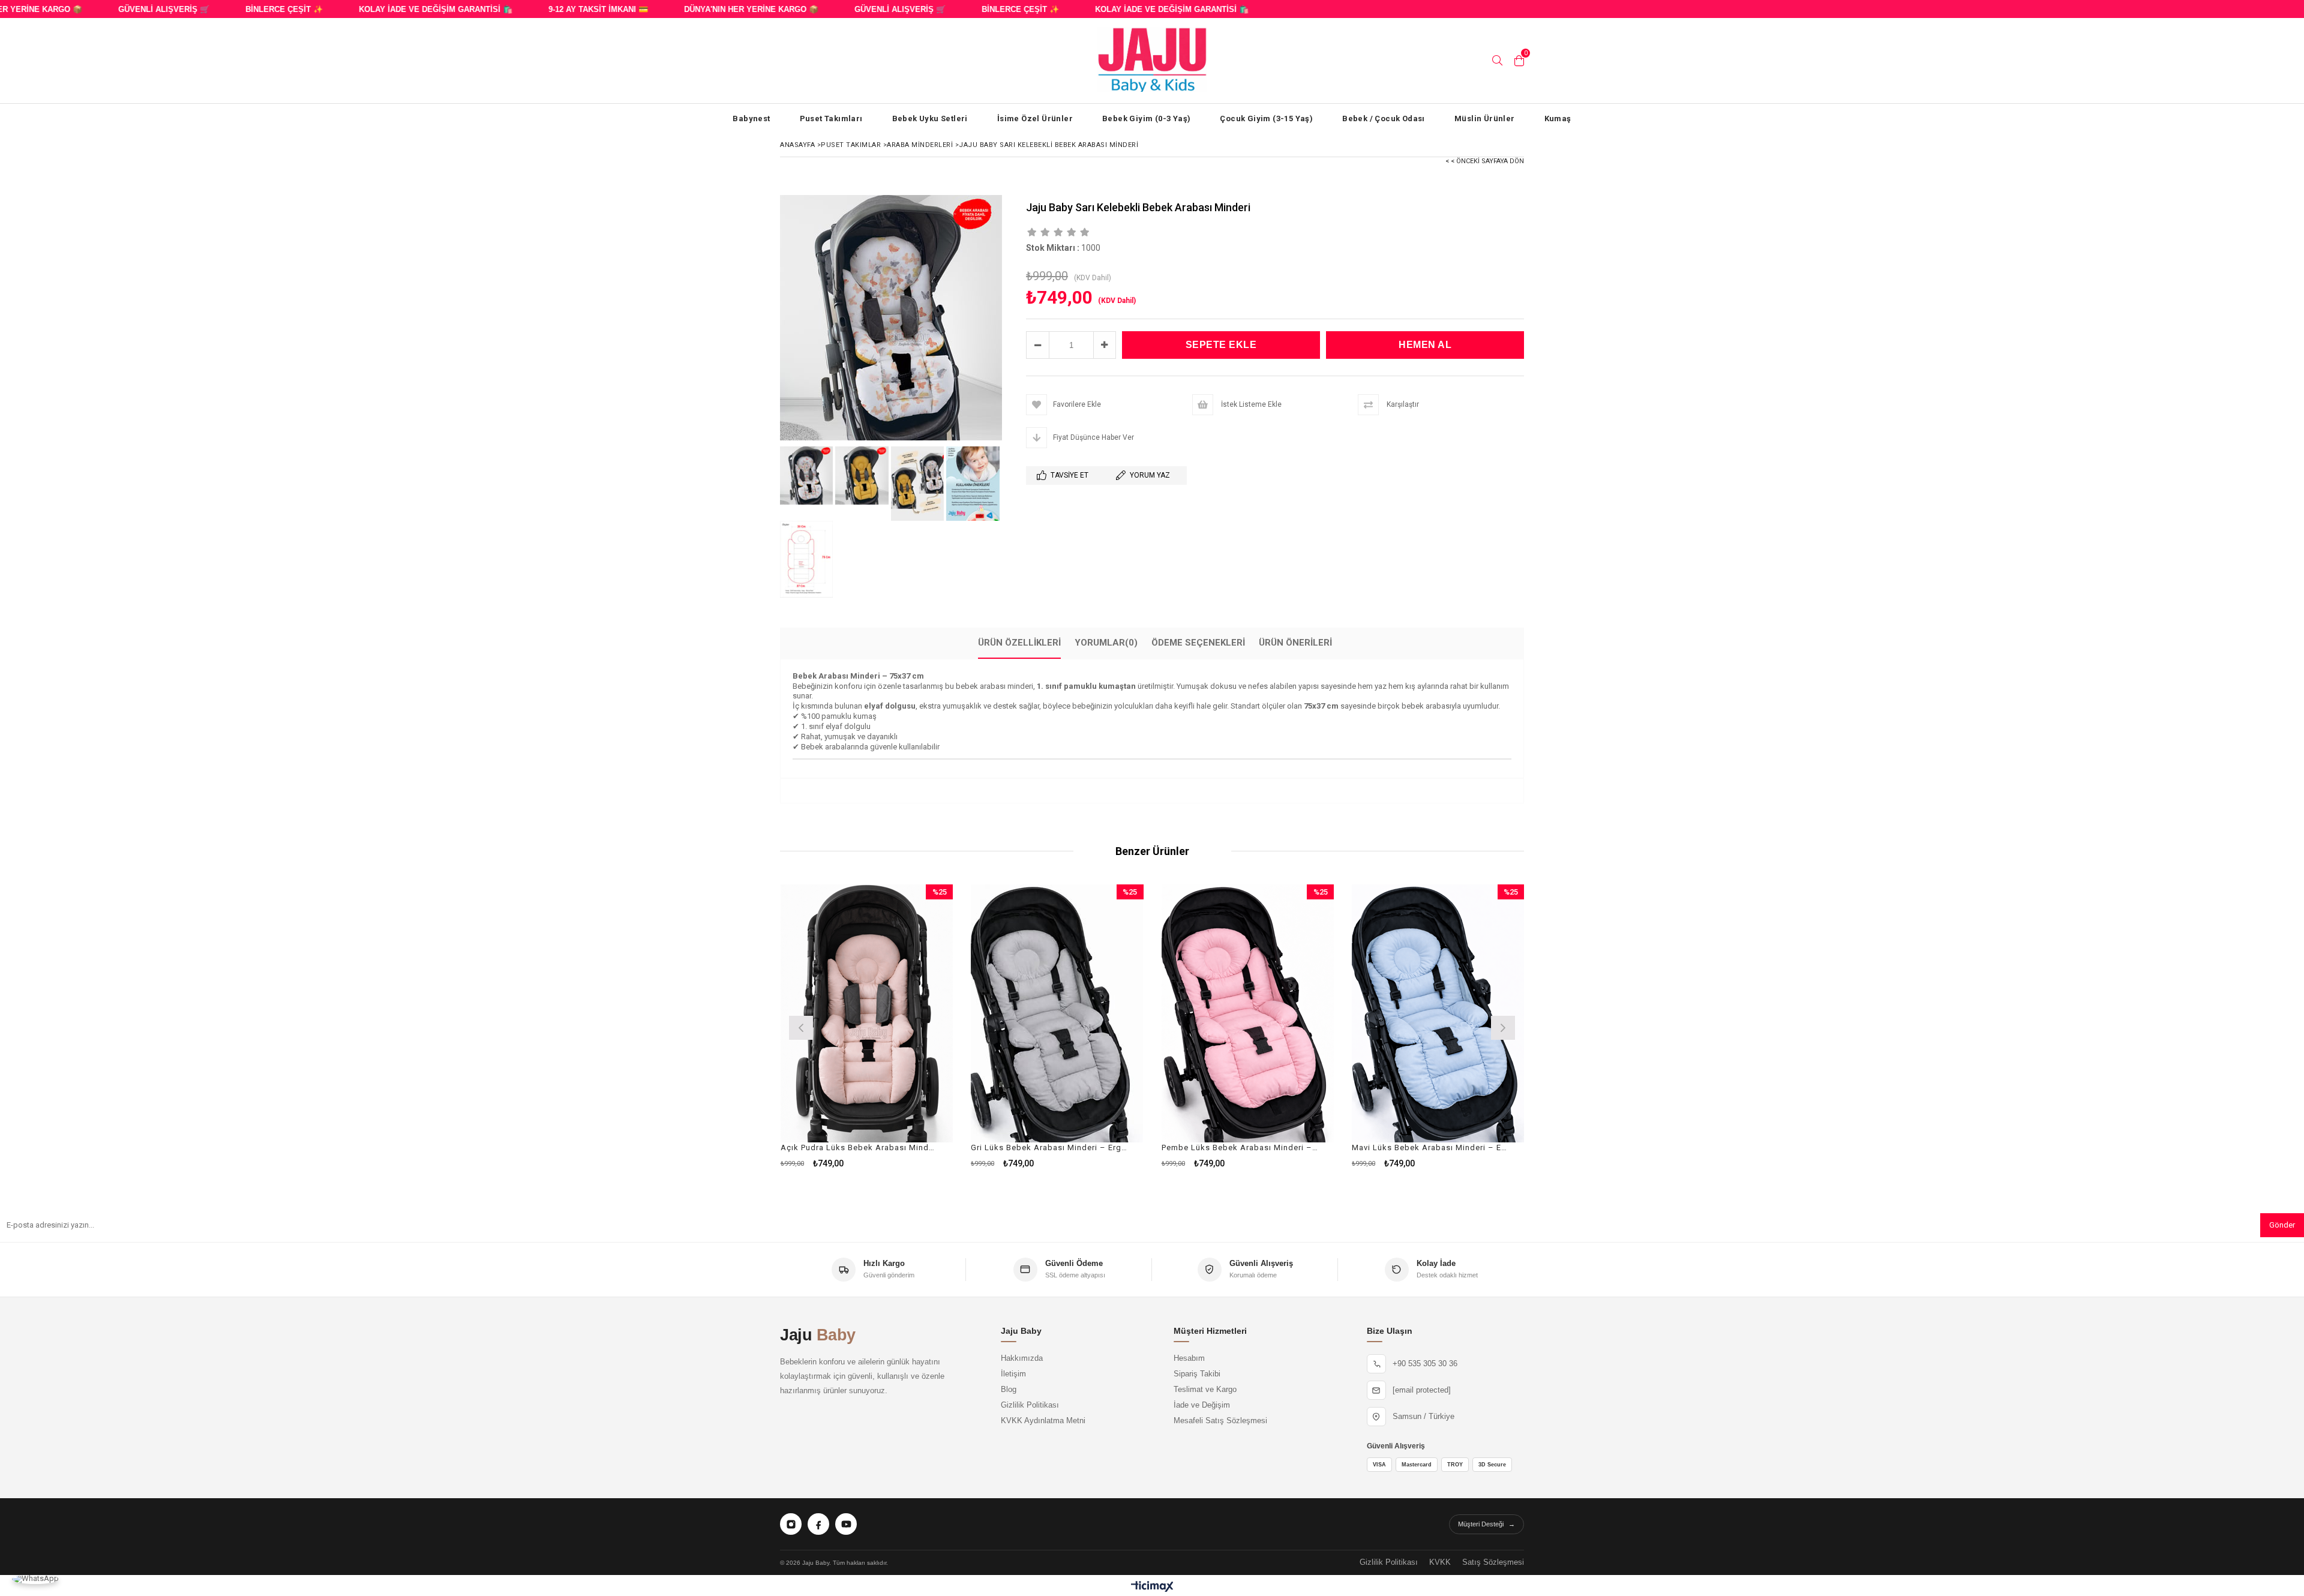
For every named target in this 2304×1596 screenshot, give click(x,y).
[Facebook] (818, 1524)
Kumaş (1558, 118)
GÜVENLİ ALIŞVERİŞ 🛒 (124, 9)
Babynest (751, 118)
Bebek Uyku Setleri (930, 118)
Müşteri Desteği (1486, 1524)
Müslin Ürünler (1485, 118)
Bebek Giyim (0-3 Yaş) (1146, 118)
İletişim (1013, 1374)
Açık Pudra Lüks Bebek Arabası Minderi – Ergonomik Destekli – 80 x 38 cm (859, 1147)
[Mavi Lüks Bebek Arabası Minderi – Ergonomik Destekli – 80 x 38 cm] (1438, 1014)
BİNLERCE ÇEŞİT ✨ (244, 9)
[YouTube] (846, 1524)
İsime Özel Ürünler (1035, 118)
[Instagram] (791, 1524)
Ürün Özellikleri (1019, 643)
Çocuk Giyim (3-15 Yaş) (1266, 118)
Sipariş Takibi (1197, 1374)
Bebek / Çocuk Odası (1384, 118)
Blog (1009, 1390)
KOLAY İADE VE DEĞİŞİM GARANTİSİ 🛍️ (396, 9)
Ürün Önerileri (1295, 643)
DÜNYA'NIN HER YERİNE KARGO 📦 (712, 9)
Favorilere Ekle (867, 1026)
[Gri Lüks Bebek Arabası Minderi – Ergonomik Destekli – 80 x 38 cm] (1057, 1014)
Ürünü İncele (908, 1026)
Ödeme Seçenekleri (1198, 643)
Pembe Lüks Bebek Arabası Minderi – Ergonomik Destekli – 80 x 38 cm (1240, 1147)
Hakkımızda (1022, 1358)
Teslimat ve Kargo (1205, 1390)
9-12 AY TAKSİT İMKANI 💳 (559, 9)
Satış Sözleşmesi (1493, 1562)
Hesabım (1189, 1358)
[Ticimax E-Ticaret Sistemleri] (1152, 1587)
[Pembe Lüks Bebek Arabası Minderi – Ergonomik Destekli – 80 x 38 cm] (1248, 1014)
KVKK (1440, 1562)
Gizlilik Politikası (1030, 1405)
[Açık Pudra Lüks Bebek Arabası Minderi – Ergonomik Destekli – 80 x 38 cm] (867, 1014)
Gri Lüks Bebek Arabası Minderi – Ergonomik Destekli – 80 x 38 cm (1050, 1147)
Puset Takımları (831, 118)
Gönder (2282, 1225)
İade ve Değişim (1202, 1405)
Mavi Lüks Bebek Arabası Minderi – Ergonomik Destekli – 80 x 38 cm (1431, 1147)
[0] (1519, 61)
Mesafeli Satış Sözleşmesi (1220, 1421)
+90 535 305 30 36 (1425, 1364)
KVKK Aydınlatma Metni (1043, 1421)
